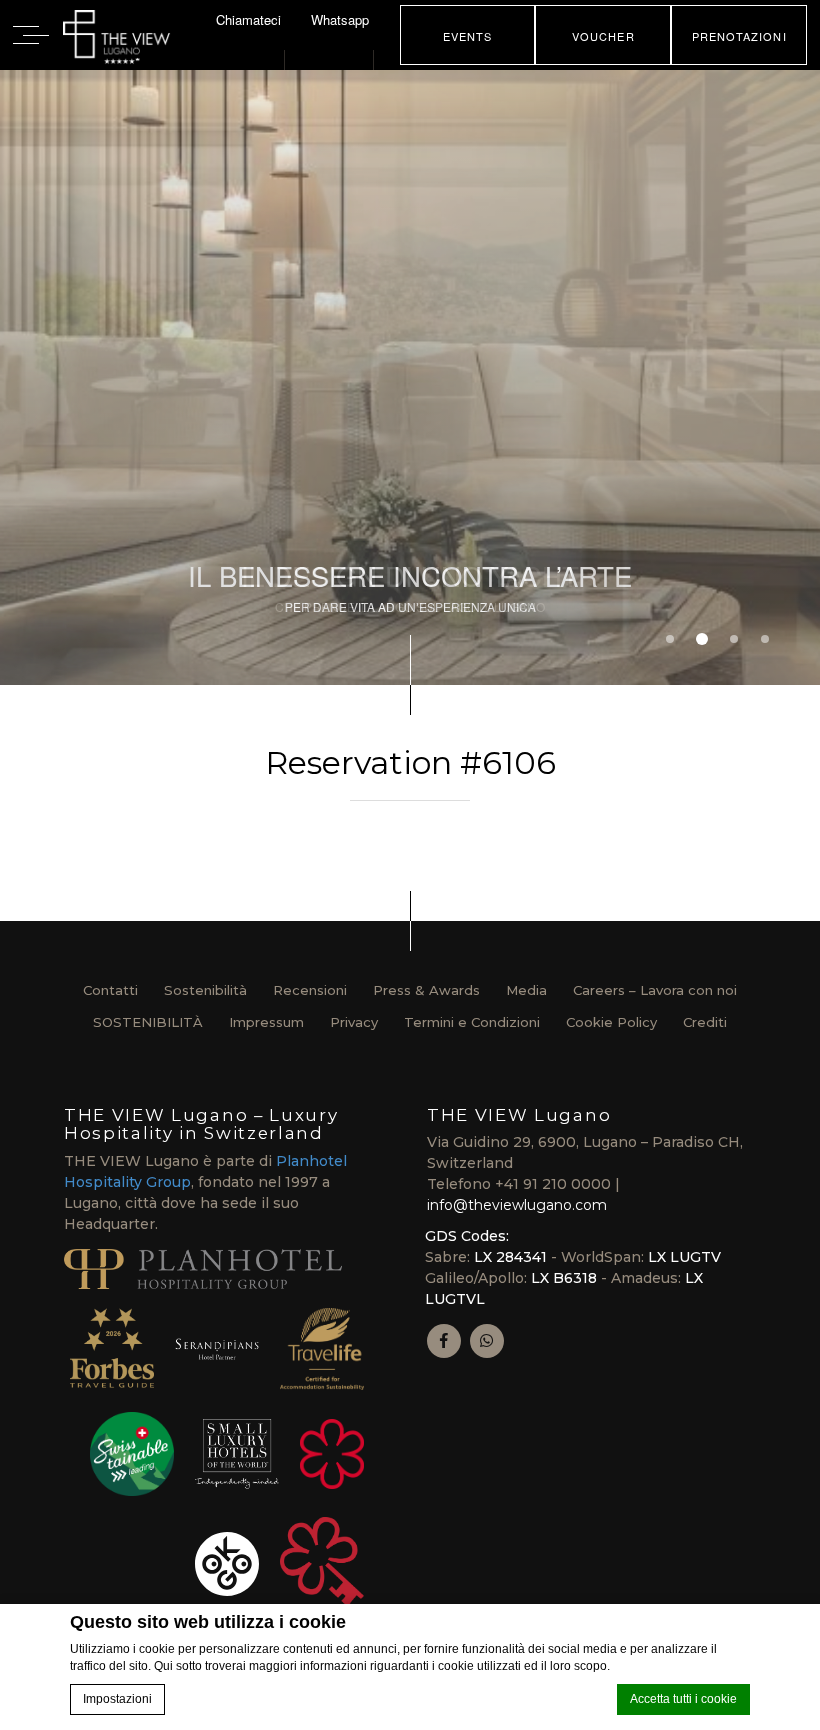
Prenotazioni (739, 36)
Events (468, 36)
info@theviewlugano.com (517, 1205)
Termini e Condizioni (472, 1022)
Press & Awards (426, 990)
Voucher (603, 36)
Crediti (705, 1022)
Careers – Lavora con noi (655, 990)
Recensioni (310, 990)
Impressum (266, 1022)
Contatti (110, 990)
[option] (410, 377)
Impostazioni (117, 1699)
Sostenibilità (205, 990)
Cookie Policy (611, 1022)
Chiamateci (248, 19)
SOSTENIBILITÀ (148, 1022)
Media (526, 990)
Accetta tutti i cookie (683, 1699)
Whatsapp (340, 19)
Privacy (354, 1022)
